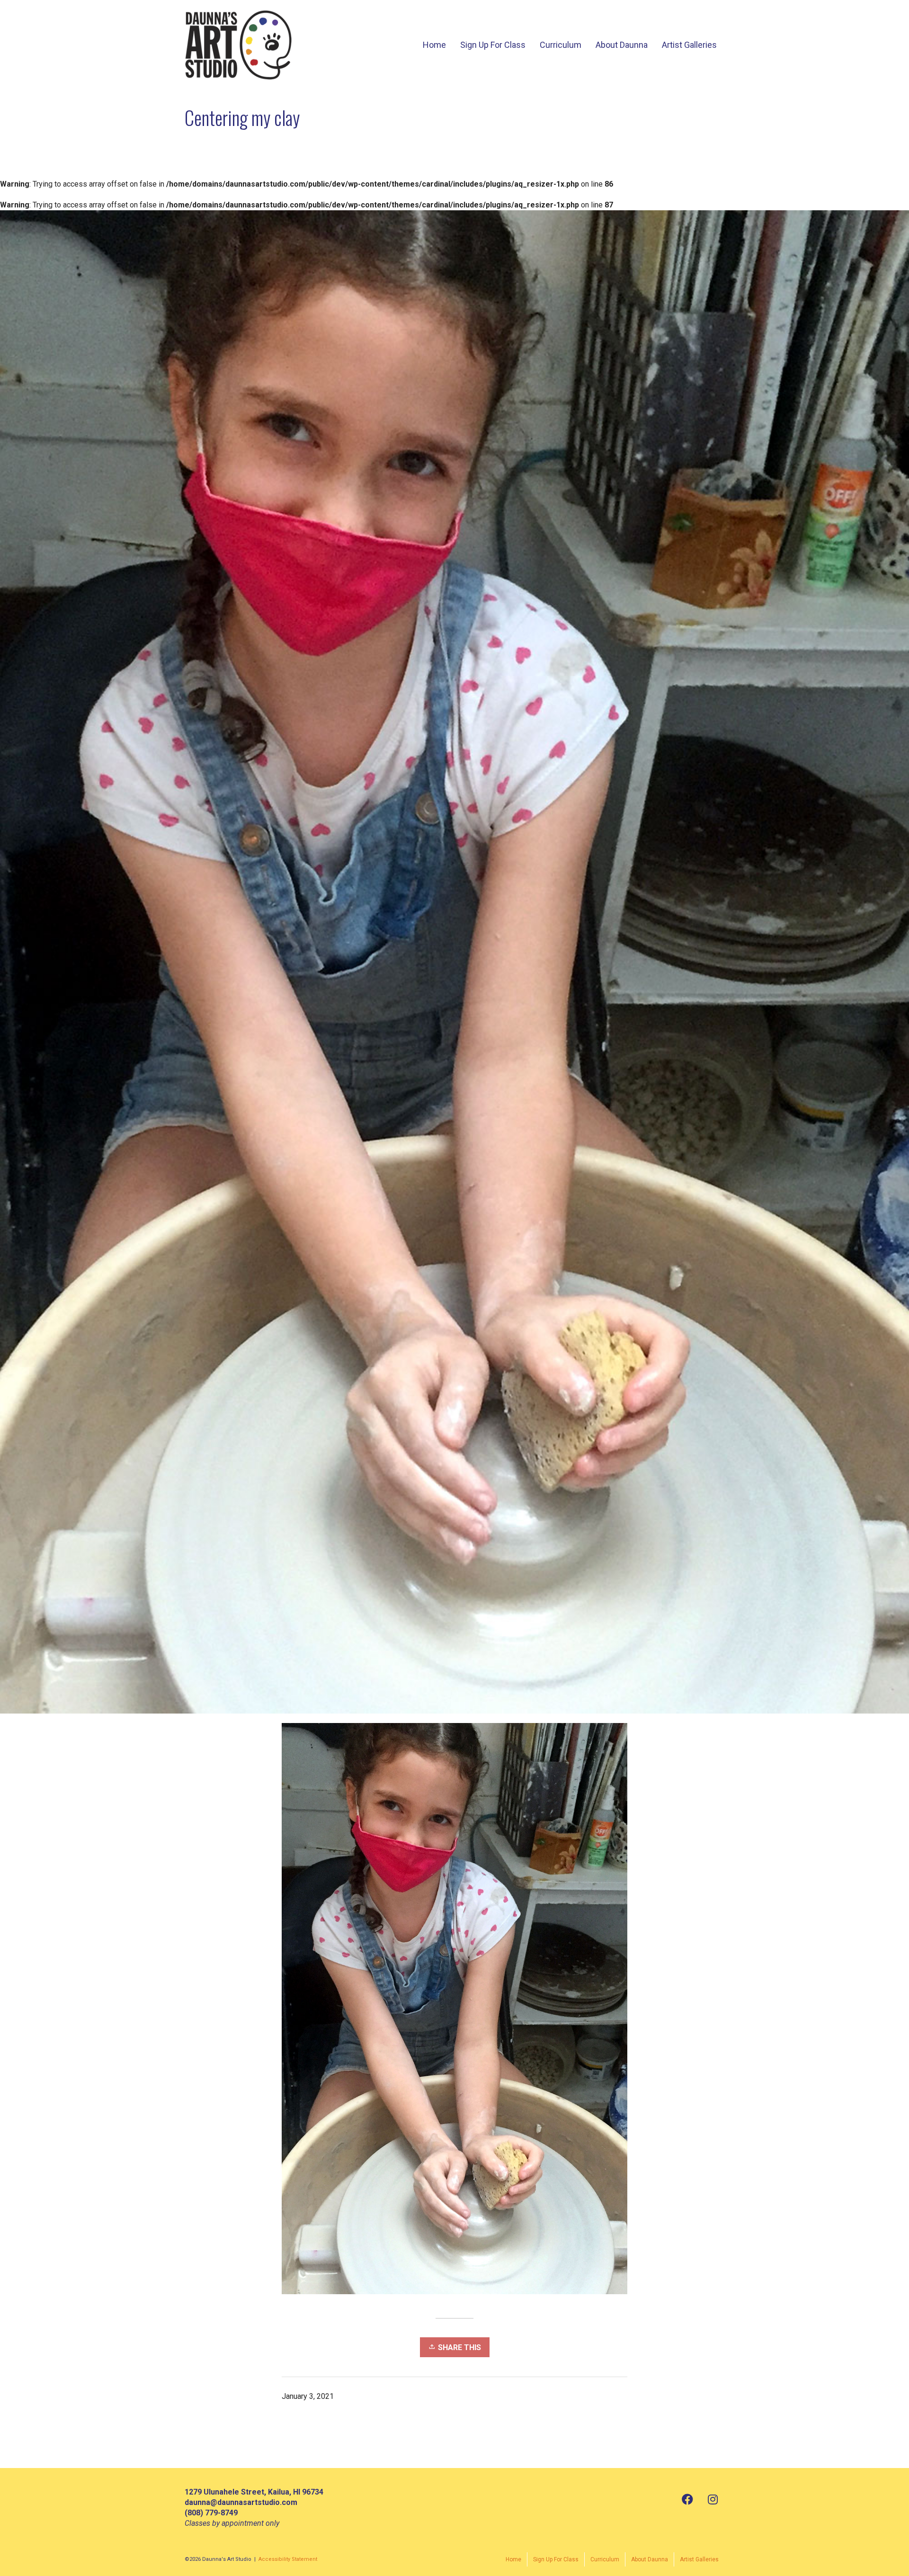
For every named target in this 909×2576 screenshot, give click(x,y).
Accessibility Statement (288, 2559)
